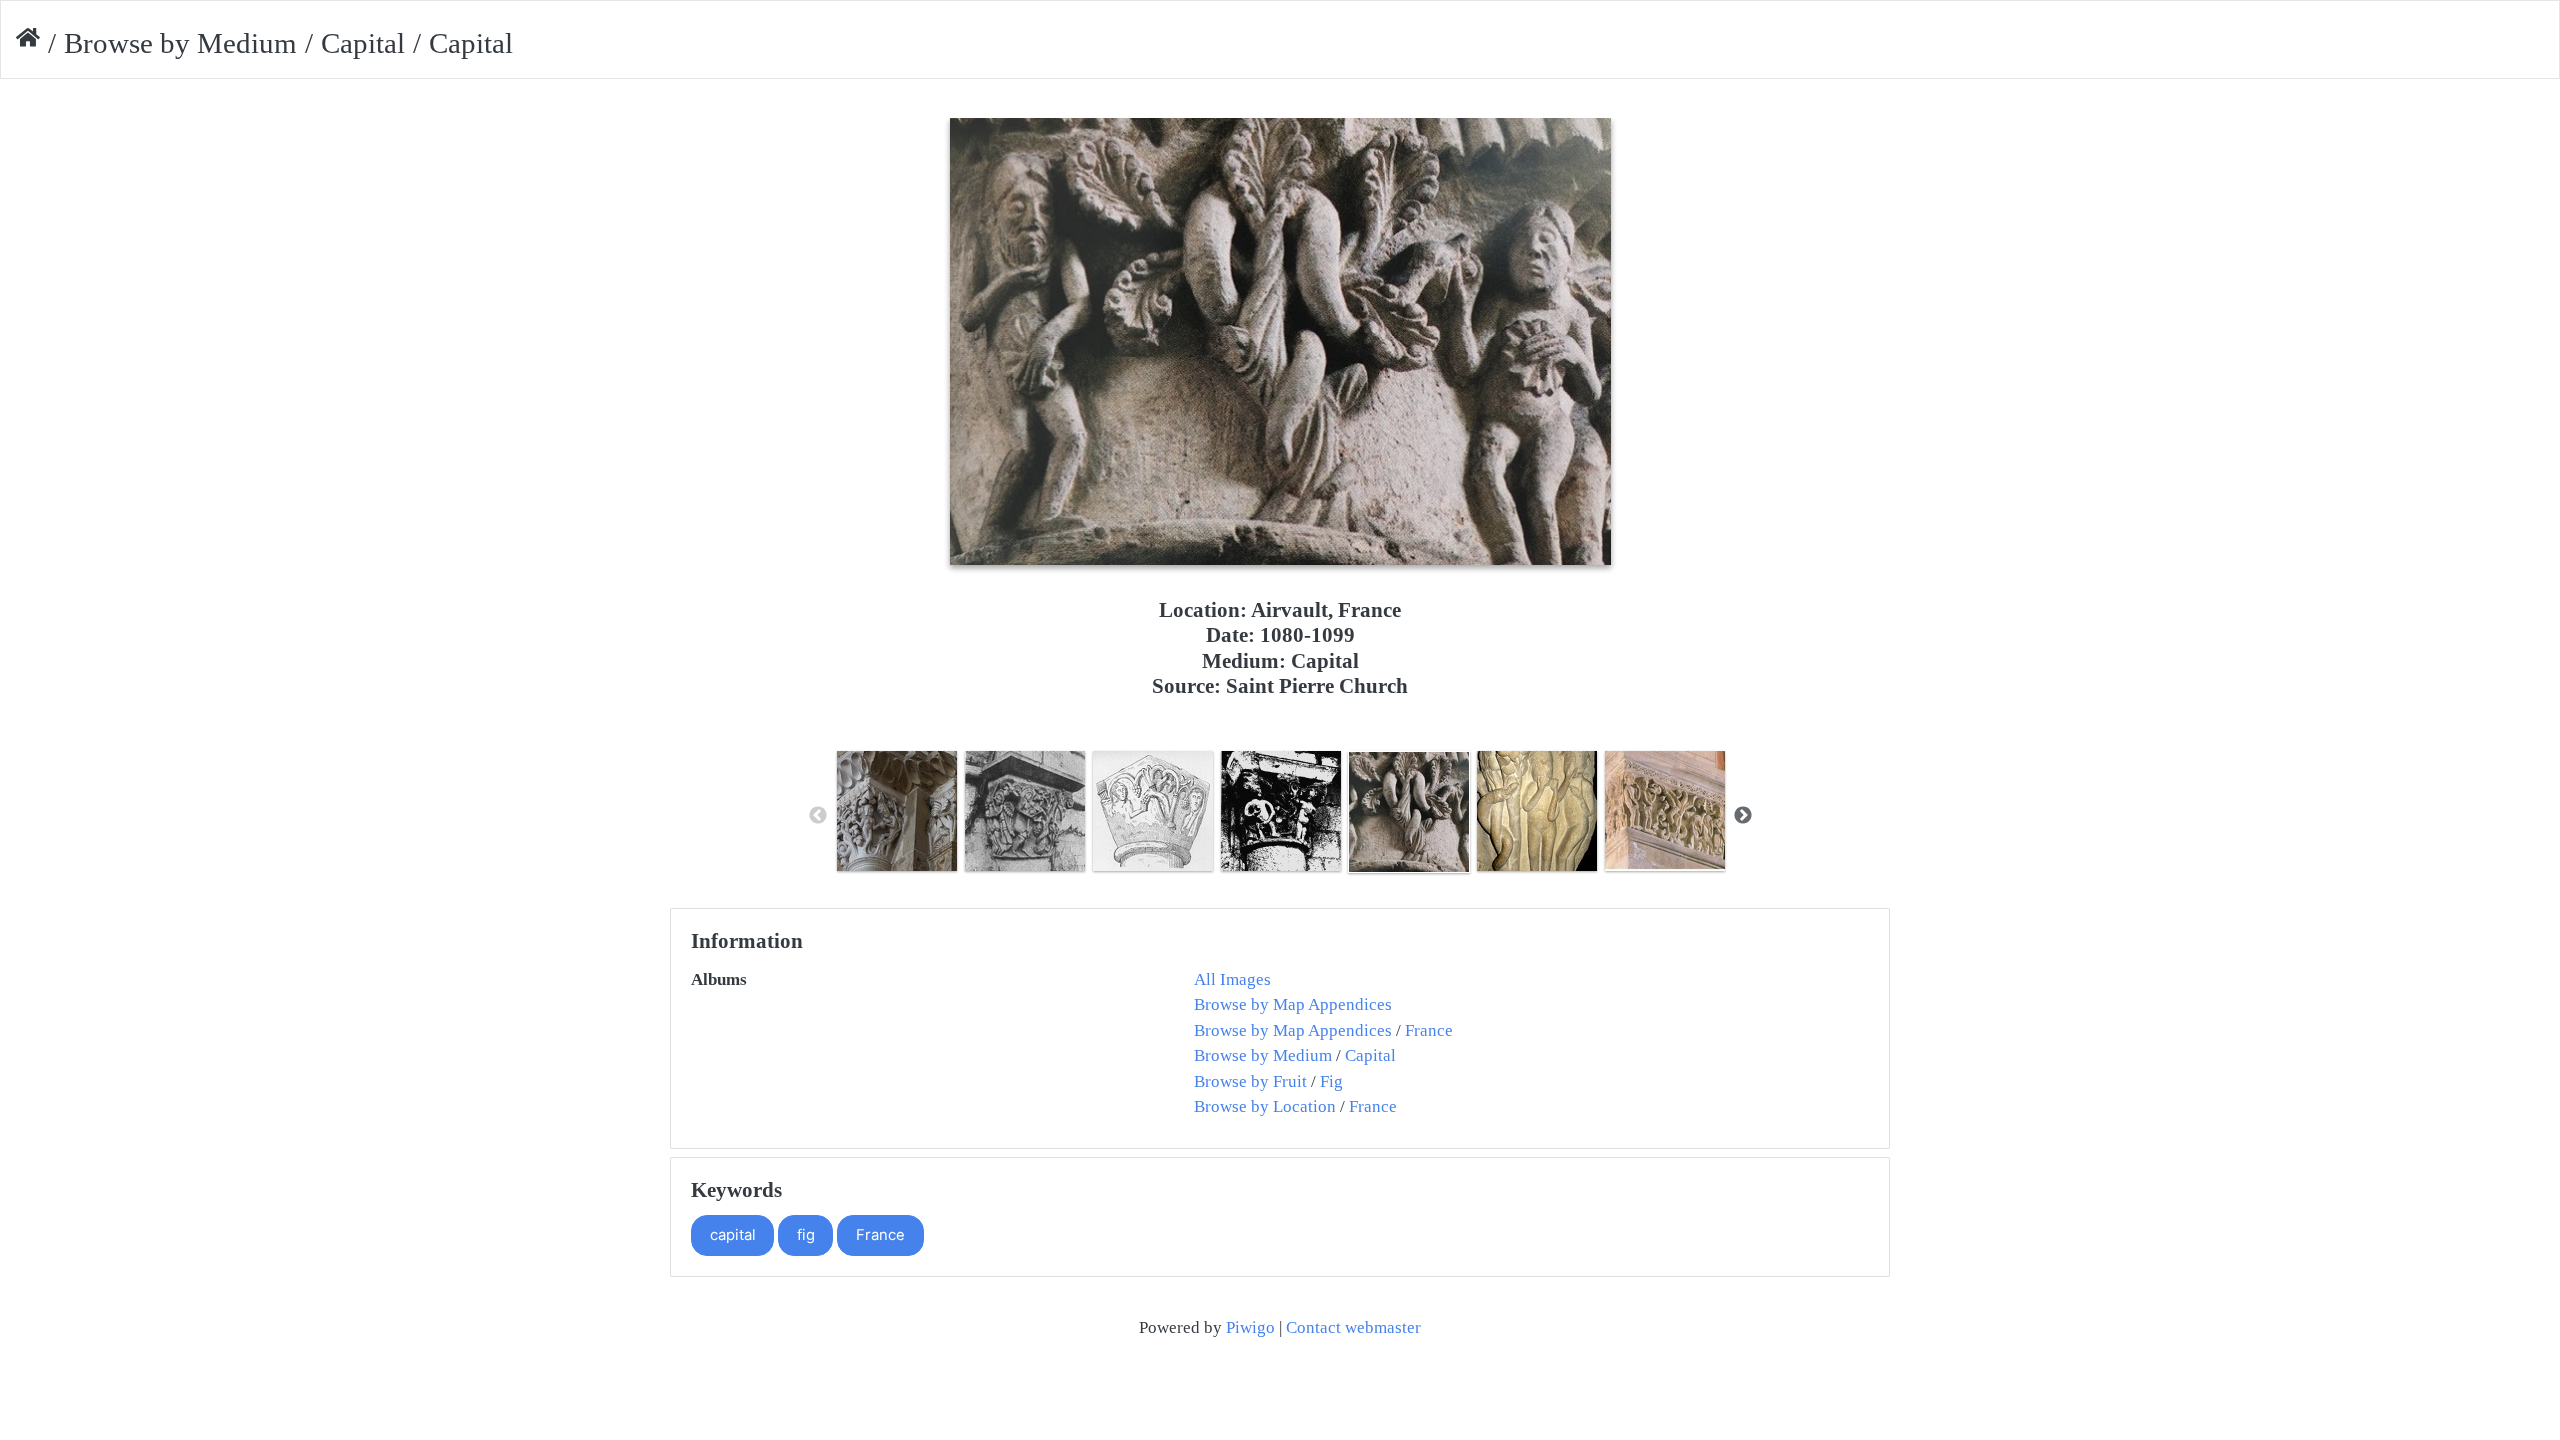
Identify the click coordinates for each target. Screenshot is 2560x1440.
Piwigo (1250, 1327)
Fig (1331, 1081)
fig (806, 1235)
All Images (1232, 979)
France (1429, 1030)
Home (28, 43)
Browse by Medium (180, 43)
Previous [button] (818, 816)
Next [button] (1743, 816)
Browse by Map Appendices (1293, 1004)
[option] (897, 811)
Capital (363, 43)
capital (733, 1235)
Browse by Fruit (1250, 1081)
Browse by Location (1265, 1106)
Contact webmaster (1353, 1327)
